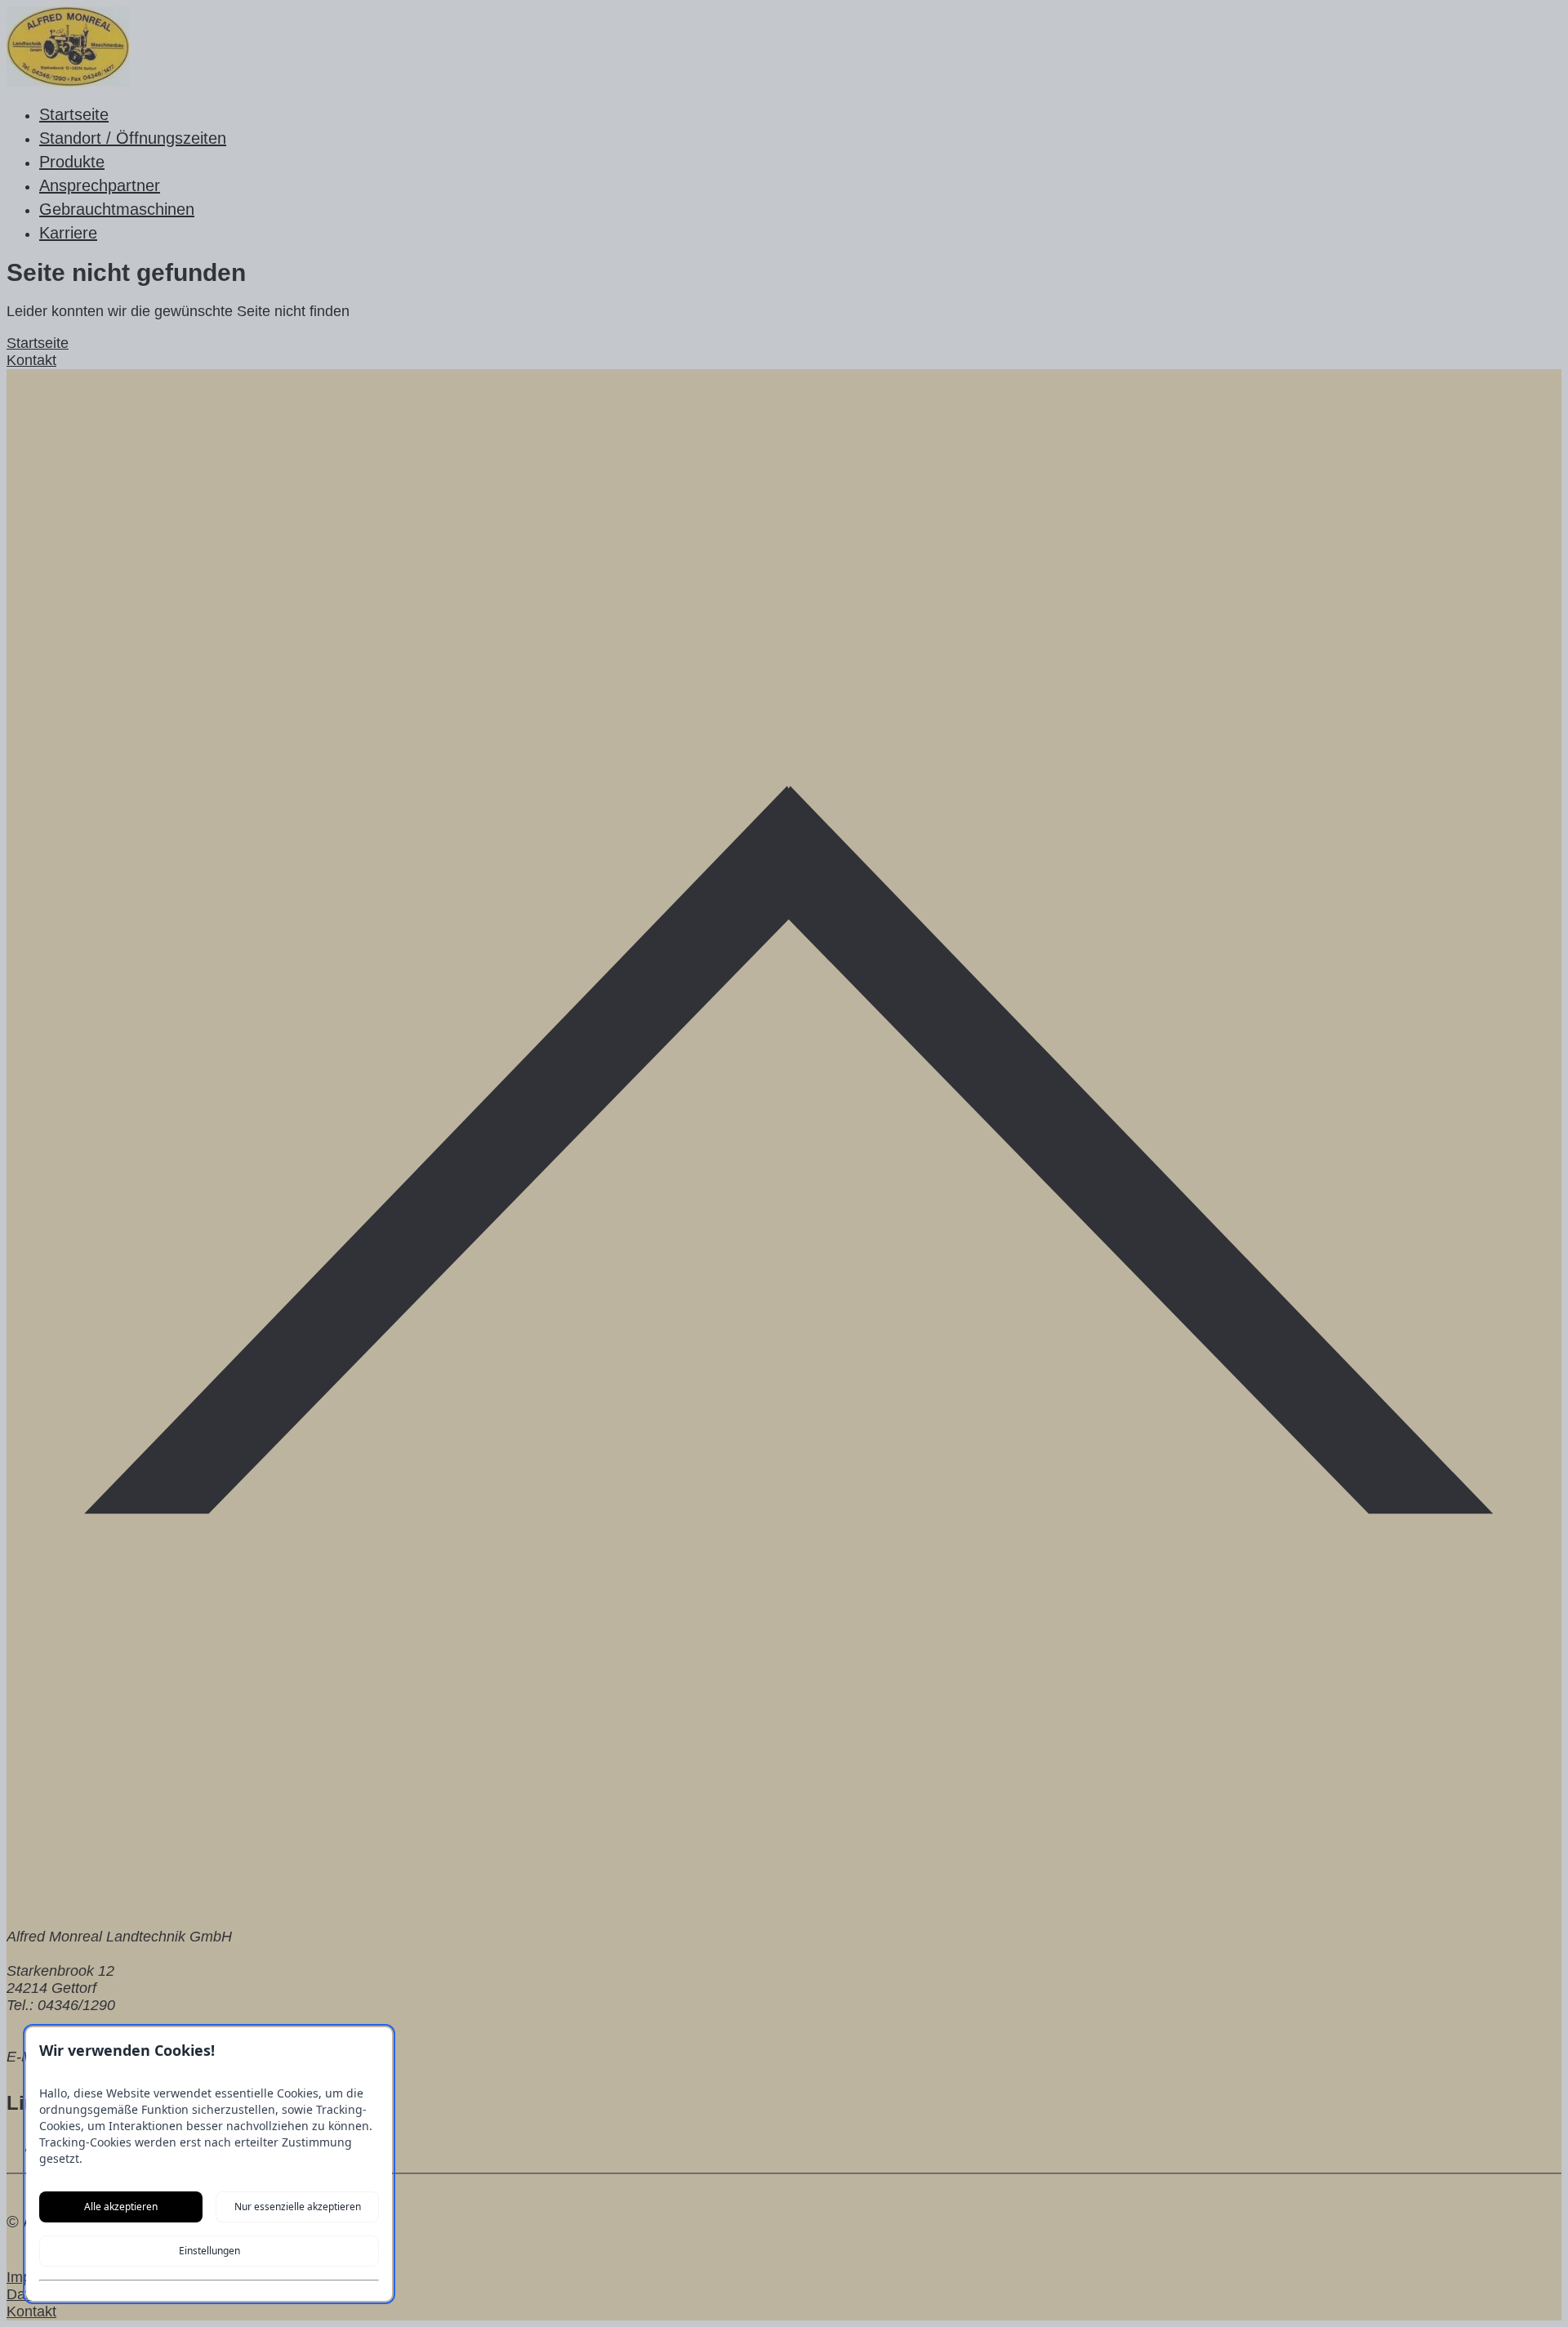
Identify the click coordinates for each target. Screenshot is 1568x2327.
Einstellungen (209, 2251)
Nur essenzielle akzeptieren (298, 2207)
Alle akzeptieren (121, 2207)
